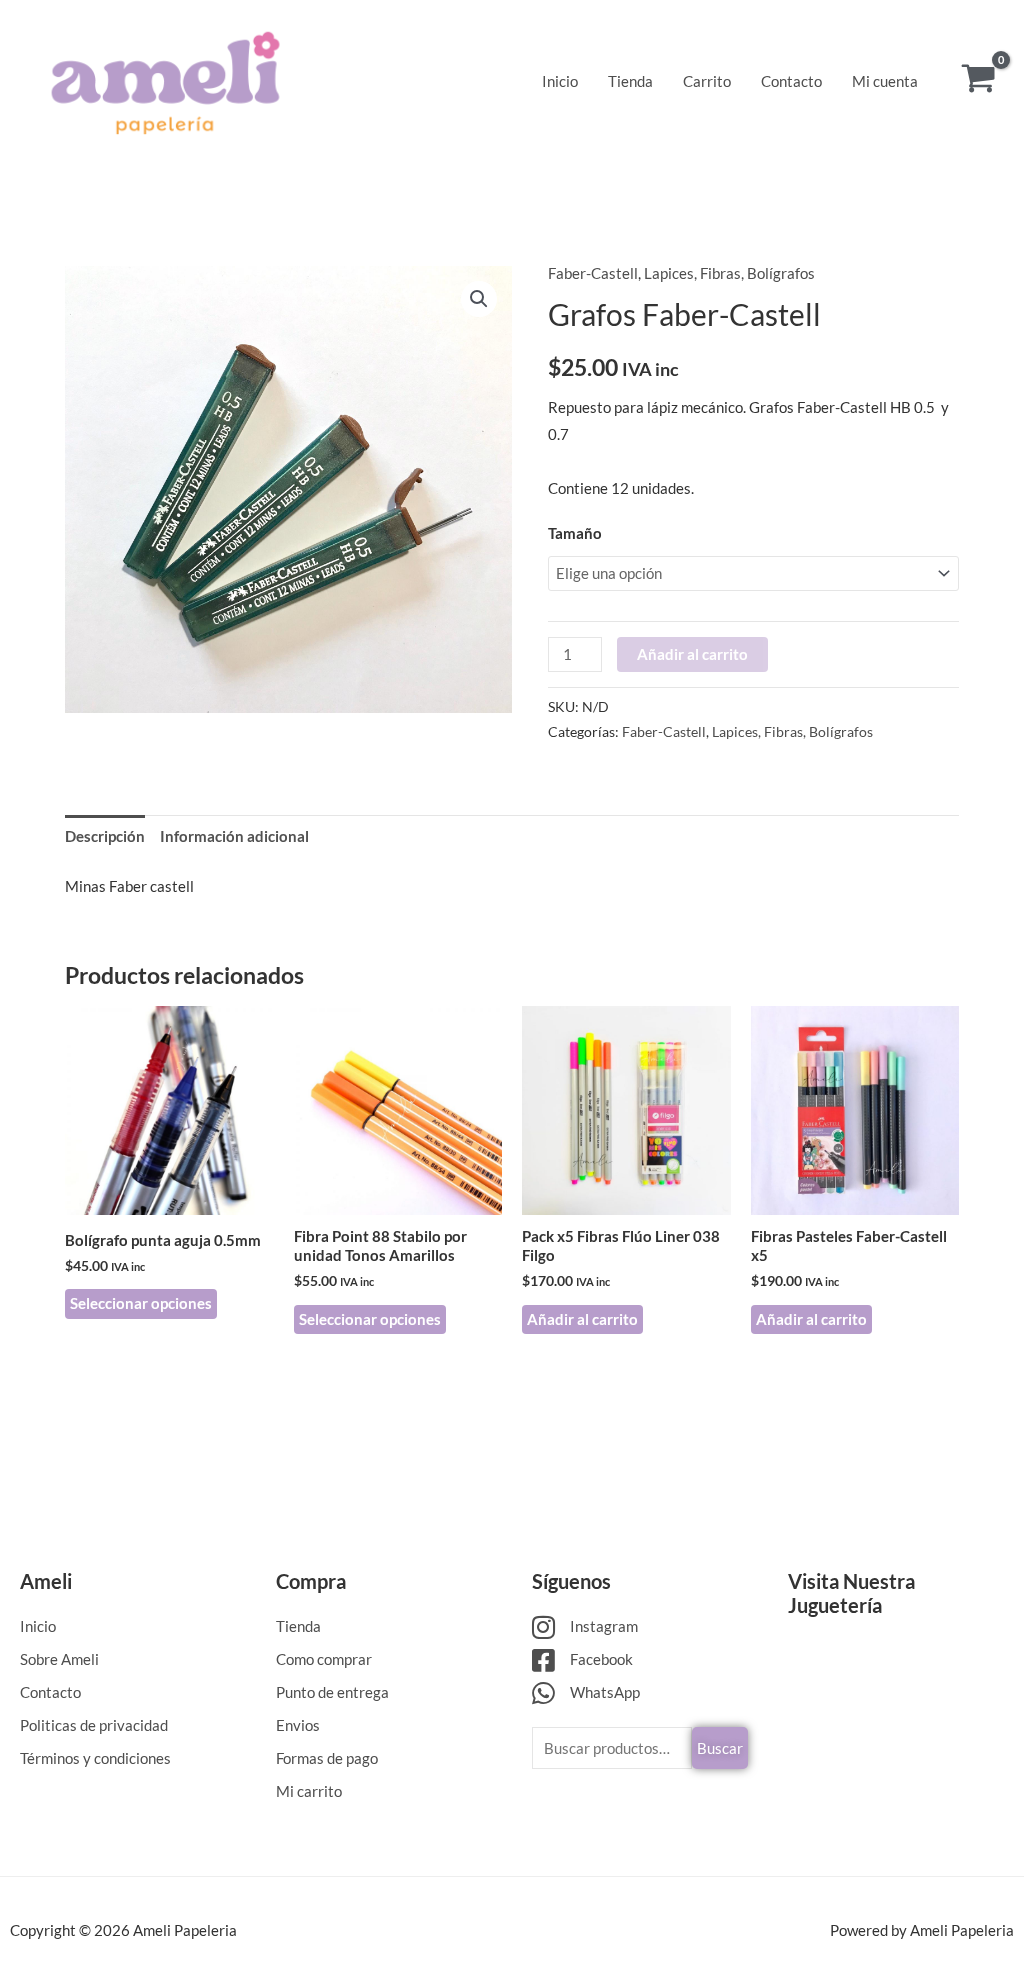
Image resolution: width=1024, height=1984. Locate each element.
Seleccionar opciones (141, 1303)
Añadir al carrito (692, 654)
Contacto (791, 81)
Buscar (720, 1748)
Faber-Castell (593, 273)
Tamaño (575, 533)
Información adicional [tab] (234, 836)
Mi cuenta (885, 81)
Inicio (560, 81)
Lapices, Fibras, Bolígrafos (729, 273)
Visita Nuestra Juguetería (851, 1593)
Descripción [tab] (105, 836)
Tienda (630, 81)
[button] (479, 299)
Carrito (707, 81)
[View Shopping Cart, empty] (978, 80)
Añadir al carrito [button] (582, 1319)
